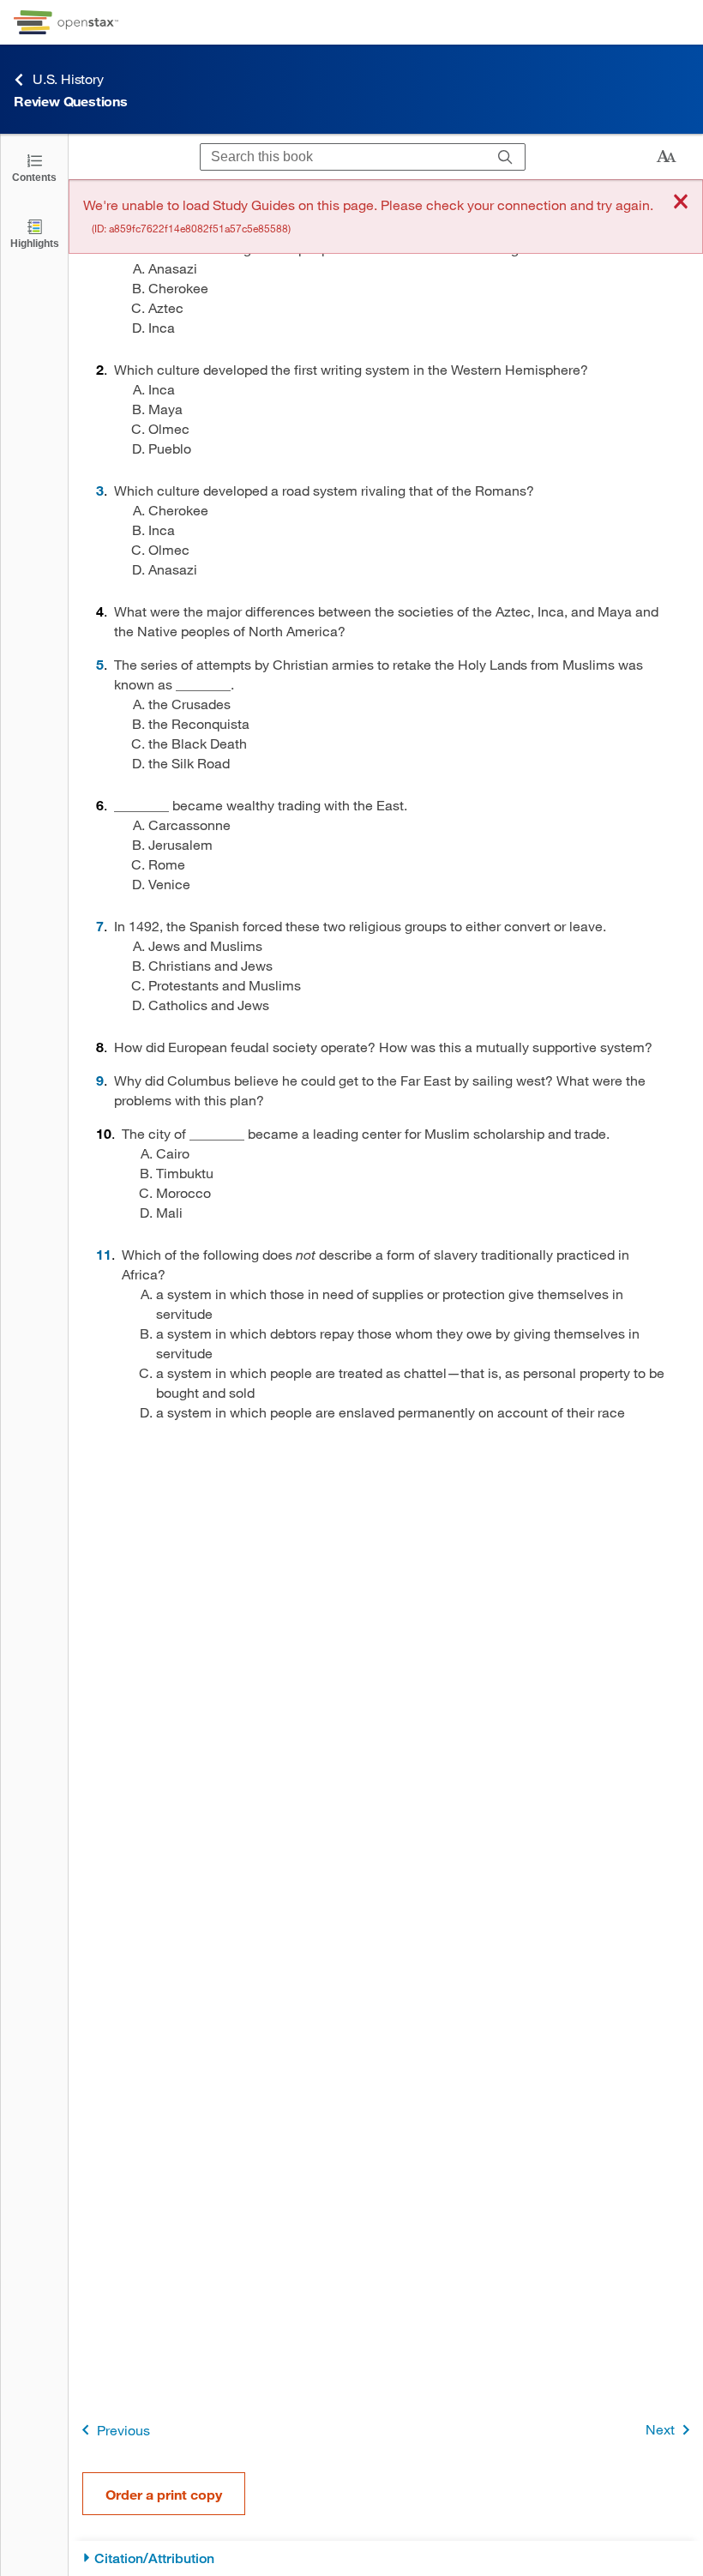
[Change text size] (666, 157)
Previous (123, 2430)
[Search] (505, 157)
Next (660, 2429)
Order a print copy (164, 2494)
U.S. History (68, 78)
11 (104, 1254)
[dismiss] (681, 203)
